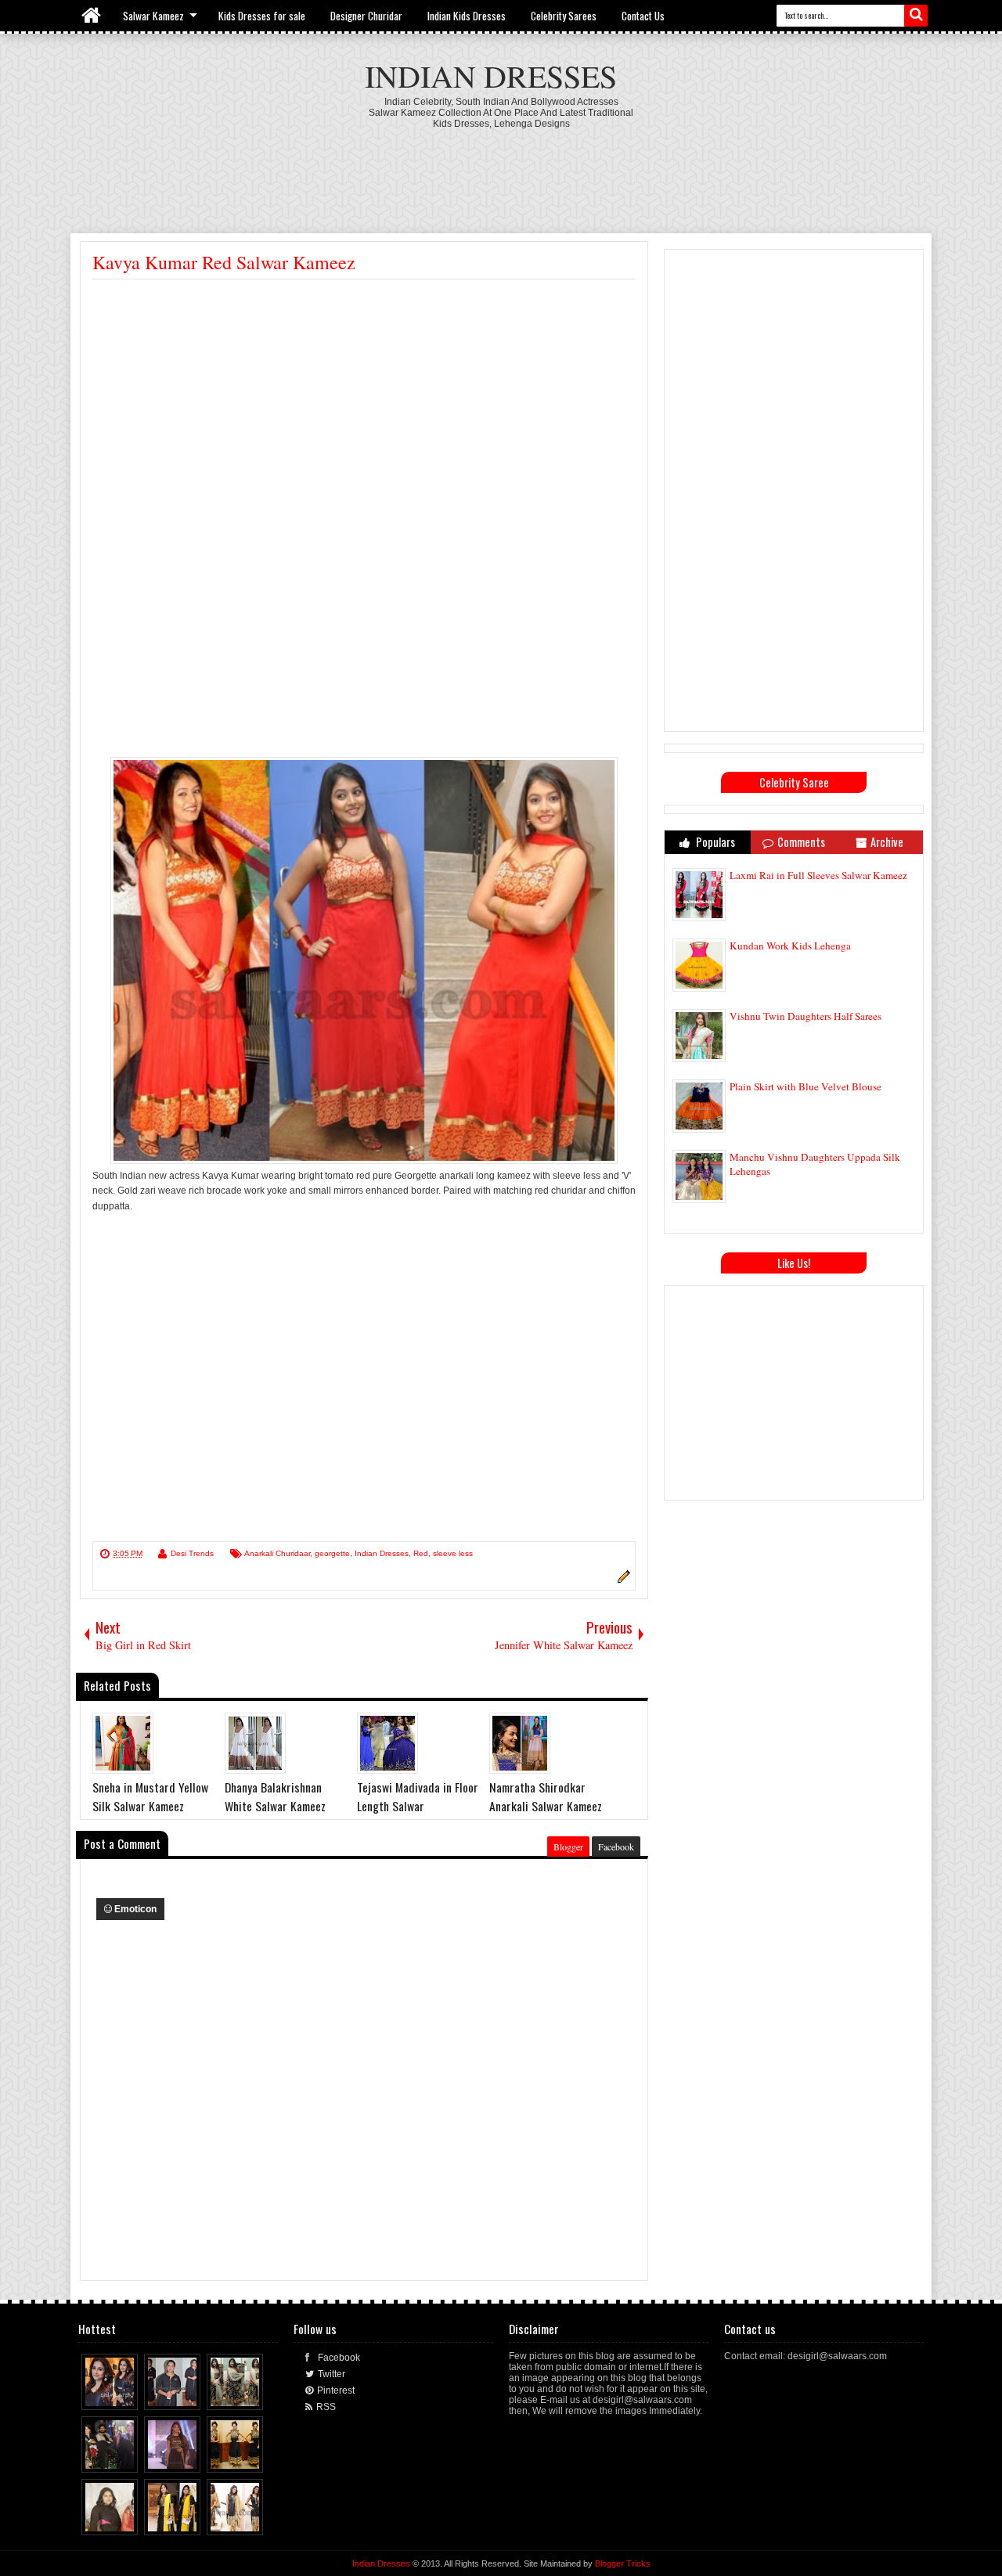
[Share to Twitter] (112, 2394)
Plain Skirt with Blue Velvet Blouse (806, 1086)
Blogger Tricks (623, 2563)
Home (92, 16)
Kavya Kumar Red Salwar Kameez (224, 262)
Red (421, 1553)
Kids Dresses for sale (262, 16)
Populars (714, 842)
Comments (801, 842)
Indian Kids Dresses (467, 16)
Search (916, 16)
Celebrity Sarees (564, 16)
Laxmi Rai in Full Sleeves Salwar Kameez (818, 875)
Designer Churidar (366, 16)
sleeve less (453, 1553)
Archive (887, 842)
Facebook (616, 1846)
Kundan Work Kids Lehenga (790, 946)
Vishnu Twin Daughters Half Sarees (806, 1016)
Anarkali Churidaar (277, 1553)
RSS (326, 2407)
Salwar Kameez (153, 16)
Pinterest (336, 2390)
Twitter (332, 2374)
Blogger (568, 1846)
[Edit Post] (622, 1580)
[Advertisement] (501, 172)
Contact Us (643, 16)
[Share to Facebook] (97, 2394)
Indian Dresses (491, 76)
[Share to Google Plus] (127, 2394)
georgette (332, 1553)
